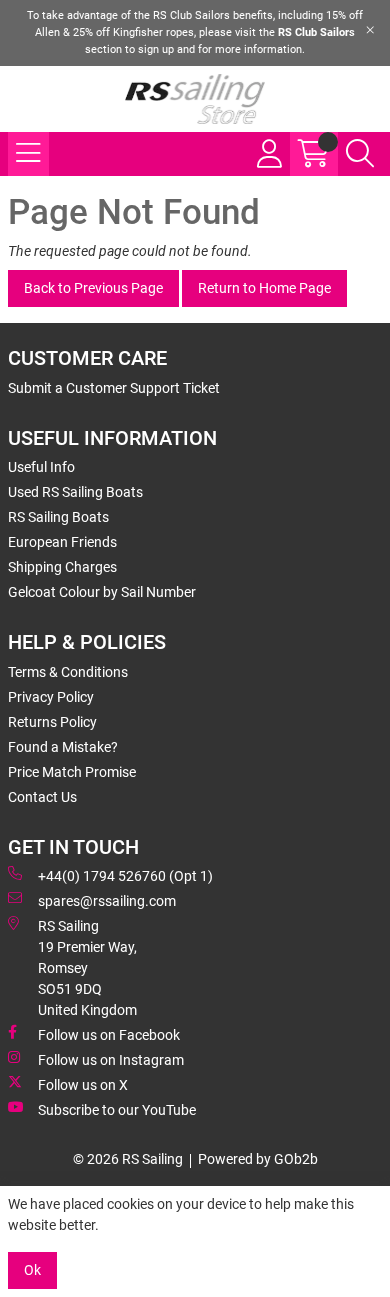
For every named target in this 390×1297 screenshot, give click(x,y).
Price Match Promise (72, 772)
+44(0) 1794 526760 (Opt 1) (125, 876)
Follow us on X (83, 1085)
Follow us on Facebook (109, 1035)
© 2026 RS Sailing (128, 1159)
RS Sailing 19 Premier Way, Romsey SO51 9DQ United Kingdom (87, 968)
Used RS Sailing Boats (75, 492)
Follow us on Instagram (111, 1060)
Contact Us (42, 797)
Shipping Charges (62, 567)
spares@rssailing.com (107, 901)
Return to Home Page (264, 288)
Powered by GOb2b (258, 1159)
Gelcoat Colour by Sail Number (102, 592)
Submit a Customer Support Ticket (114, 388)
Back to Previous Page (93, 288)
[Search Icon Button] (360, 154)
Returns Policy (52, 722)
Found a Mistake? (63, 747)
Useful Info (41, 467)
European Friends (62, 542)
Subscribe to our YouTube (117, 1110)
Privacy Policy (51, 697)
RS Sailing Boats (58, 517)
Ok (32, 1270)
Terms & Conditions (68, 672)
